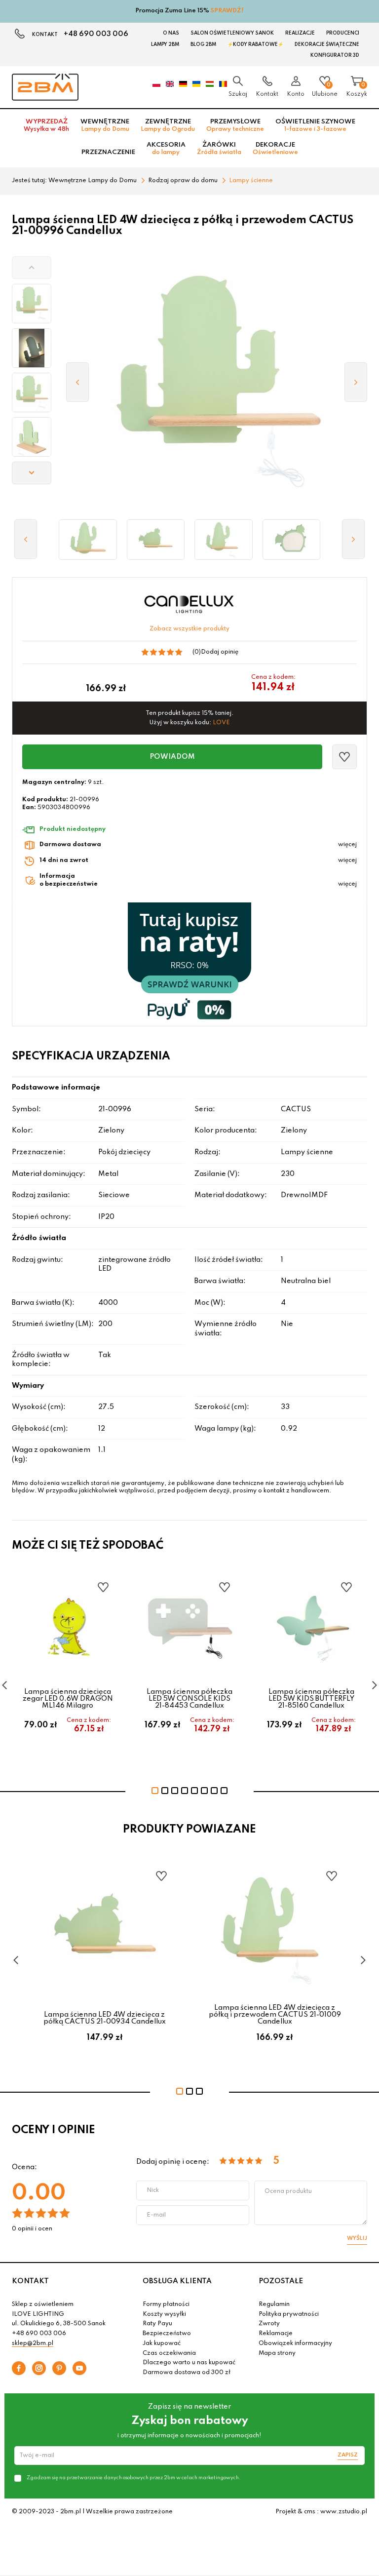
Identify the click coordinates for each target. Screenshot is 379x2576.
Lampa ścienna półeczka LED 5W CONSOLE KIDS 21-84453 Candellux (189, 1699)
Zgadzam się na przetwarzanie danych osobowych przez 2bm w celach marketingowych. (133, 2478)
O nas (171, 33)
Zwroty (269, 2324)
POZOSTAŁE (281, 2281)
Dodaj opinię (220, 652)
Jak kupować (162, 2343)
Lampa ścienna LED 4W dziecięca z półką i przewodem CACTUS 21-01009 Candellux (275, 2015)
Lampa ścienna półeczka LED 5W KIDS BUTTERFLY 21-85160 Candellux (311, 1699)
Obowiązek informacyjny (295, 2343)
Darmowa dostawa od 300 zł (187, 2373)
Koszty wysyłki (164, 2314)
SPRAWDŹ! (227, 11)
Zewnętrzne (168, 125)
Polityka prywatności (289, 2314)
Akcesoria (166, 149)
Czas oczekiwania (169, 2353)
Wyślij (357, 2238)
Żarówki (219, 149)
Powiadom (172, 757)
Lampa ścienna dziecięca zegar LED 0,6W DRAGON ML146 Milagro (68, 1699)
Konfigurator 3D (335, 55)
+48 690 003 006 (96, 34)
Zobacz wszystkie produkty (189, 629)
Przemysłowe (235, 125)
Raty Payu (157, 2324)
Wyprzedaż (46, 125)
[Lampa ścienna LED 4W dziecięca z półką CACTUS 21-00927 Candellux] (88, 540)
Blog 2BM (203, 44)
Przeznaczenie (108, 152)
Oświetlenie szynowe (315, 125)
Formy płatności (166, 2304)
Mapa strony (277, 2353)
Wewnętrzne (105, 125)
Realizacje (300, 33)
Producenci (343, 33)
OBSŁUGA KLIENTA (177, 2281)
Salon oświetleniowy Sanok (232, 33)
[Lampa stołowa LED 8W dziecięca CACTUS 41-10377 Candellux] (292, 540)
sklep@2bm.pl (33, 2343)
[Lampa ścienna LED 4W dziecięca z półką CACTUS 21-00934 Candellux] (156, 540)
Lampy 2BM (165, 44)
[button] (32, 268)
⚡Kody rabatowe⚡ (255, 44)
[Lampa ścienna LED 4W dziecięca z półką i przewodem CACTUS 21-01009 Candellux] (224, 540)
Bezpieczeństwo (167, 2334)
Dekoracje (275, 149)
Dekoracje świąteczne (327, 44)
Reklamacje (276, 2334)
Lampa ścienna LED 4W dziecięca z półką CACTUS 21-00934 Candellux (105, 2018)
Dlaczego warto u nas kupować (189, 2363)
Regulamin (274, 2304)
